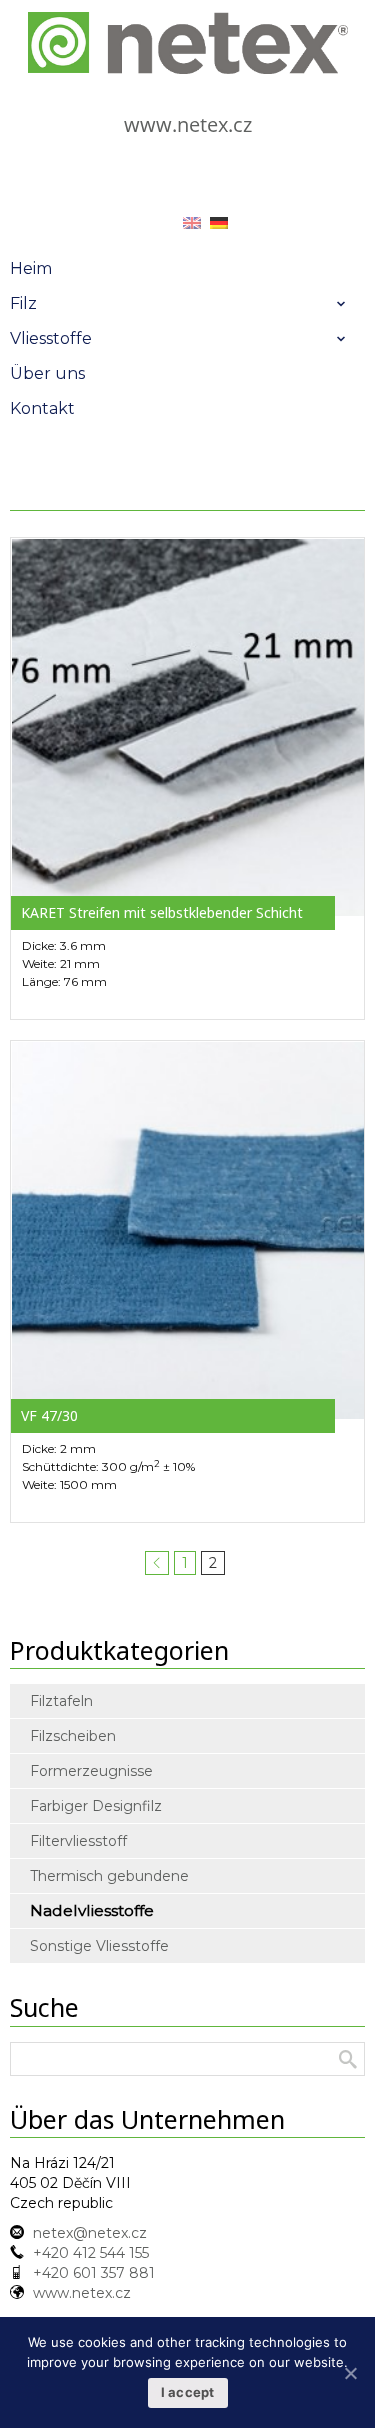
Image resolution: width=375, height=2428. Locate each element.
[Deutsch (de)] (219, 222)
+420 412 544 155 (91, 2253)
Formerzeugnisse (91, 1771)
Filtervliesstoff (78, 1841)
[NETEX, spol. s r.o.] (188, 43)
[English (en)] (192, 222)
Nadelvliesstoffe (92, 1910)
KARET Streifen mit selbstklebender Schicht (162, 912)
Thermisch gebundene (109, 1876)
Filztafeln (61, 1701)
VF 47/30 (49, 1415)
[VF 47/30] (188, 1229)
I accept (188, 2392)
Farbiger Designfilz (96, 1806)
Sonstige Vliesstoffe (99, 1946)
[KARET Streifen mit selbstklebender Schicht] (188, 726)
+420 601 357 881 (94, 2273)
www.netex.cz (188, 124)
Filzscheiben (73, 1736)
